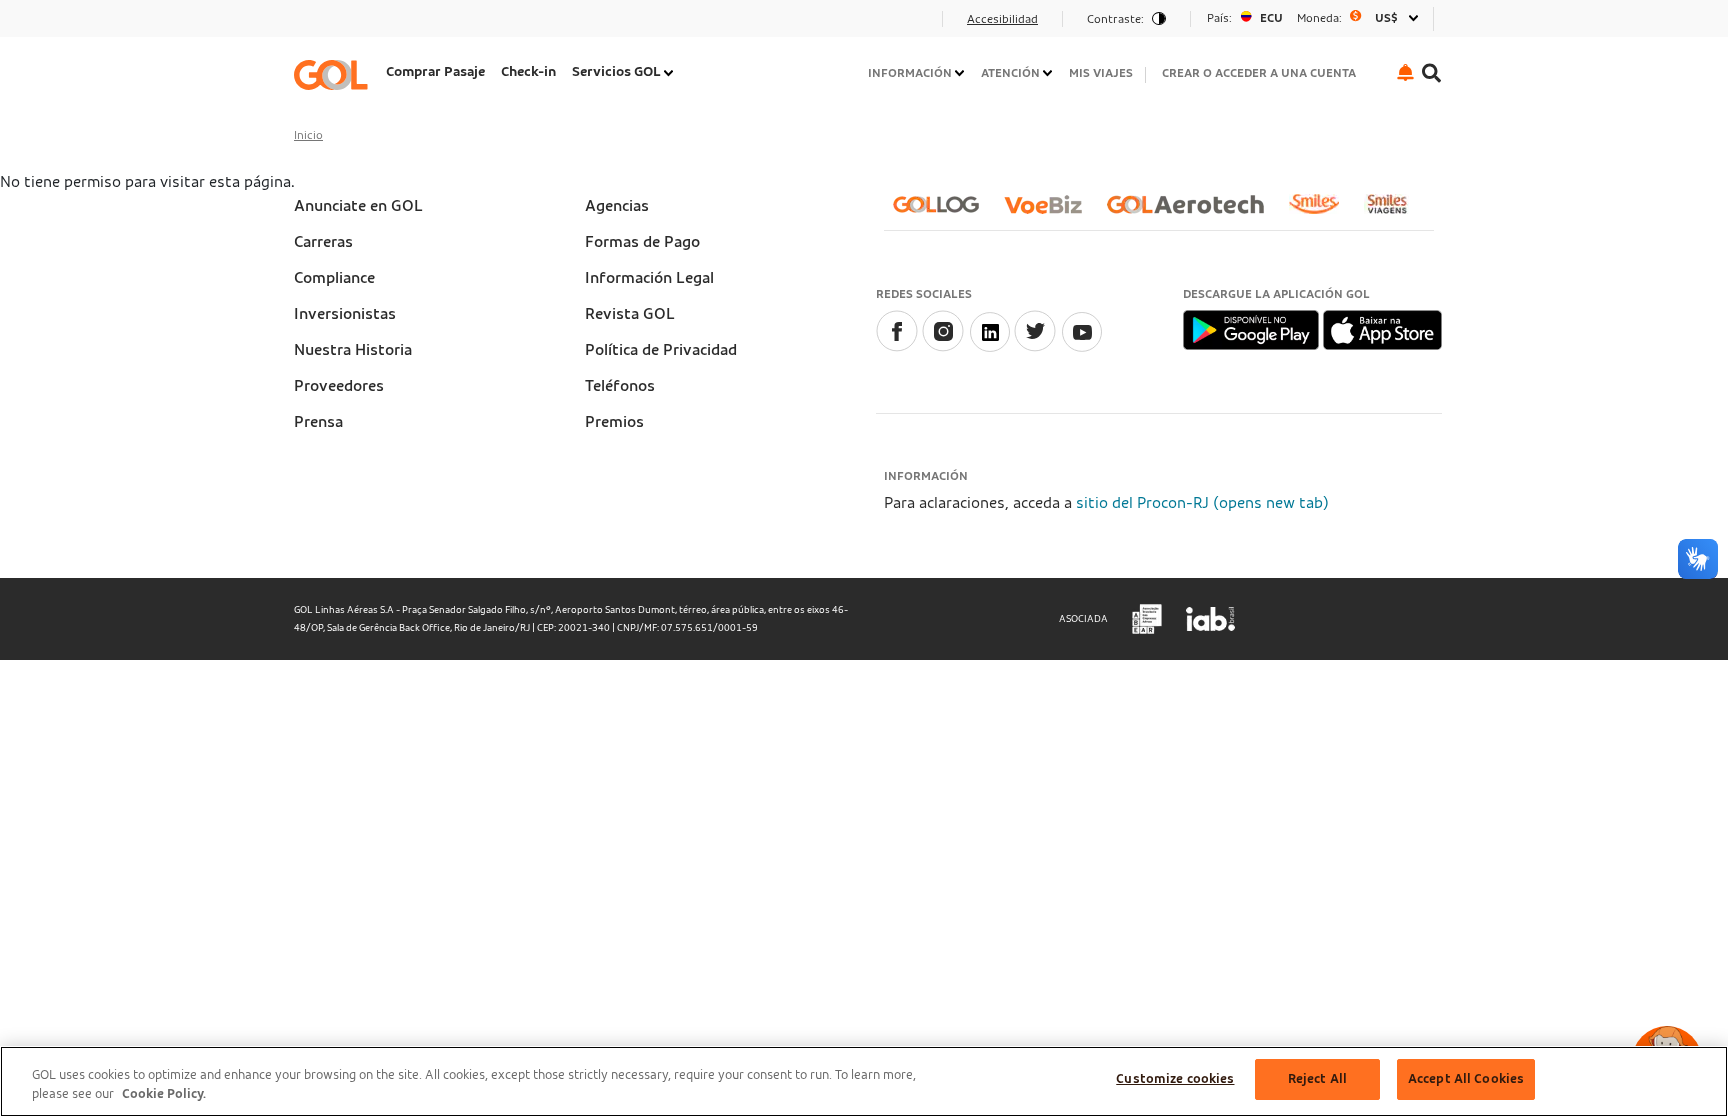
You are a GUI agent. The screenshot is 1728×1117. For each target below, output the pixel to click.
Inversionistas (345, 314)
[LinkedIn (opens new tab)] (989, 347)
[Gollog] (944, 212)
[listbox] (1312, 18)
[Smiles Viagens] (1394, 212)
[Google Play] (1252, 329)
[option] (1312, 18)
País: (1219, 18)
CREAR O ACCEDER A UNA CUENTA (1259, 73)
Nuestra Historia (353, 350)
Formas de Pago (642, 242)
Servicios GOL (616, 72)
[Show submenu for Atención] (1049, 73)
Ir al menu (336, 25)
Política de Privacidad (661, 350)
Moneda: (1319, 18)
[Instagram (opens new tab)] (943, 347)
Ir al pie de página (363, 25)
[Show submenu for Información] (961, 73)
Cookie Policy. (164, 1095)
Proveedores (339, 386)
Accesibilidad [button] (1002, 19)
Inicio (308, 135)
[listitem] (435, 74)
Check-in (528, 72)
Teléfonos (620, 386)
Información (910, 73)
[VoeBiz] (1051, 212)
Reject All (1317, 1079)
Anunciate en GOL (358, 206)
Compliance (334, 278)
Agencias (617, 206)
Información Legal (649, 278)
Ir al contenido (352, 25)
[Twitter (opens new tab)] (1035, 347)
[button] (1405, 72)
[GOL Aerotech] (1193, 212)
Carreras (323, 242)
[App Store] (1382, 329)
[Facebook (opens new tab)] (897, 347)
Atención (1010, 73)
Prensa (318, 422)
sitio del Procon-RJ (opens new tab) (1202, 503)
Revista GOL (630, 314)
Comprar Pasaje (435, 72)
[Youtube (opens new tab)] (1081, 347)
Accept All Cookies (1466, 1079)
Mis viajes (1101, 73)
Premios (614, 422)
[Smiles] (1322, 212)
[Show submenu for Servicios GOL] (670, 73)
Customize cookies (1175, 1079)
